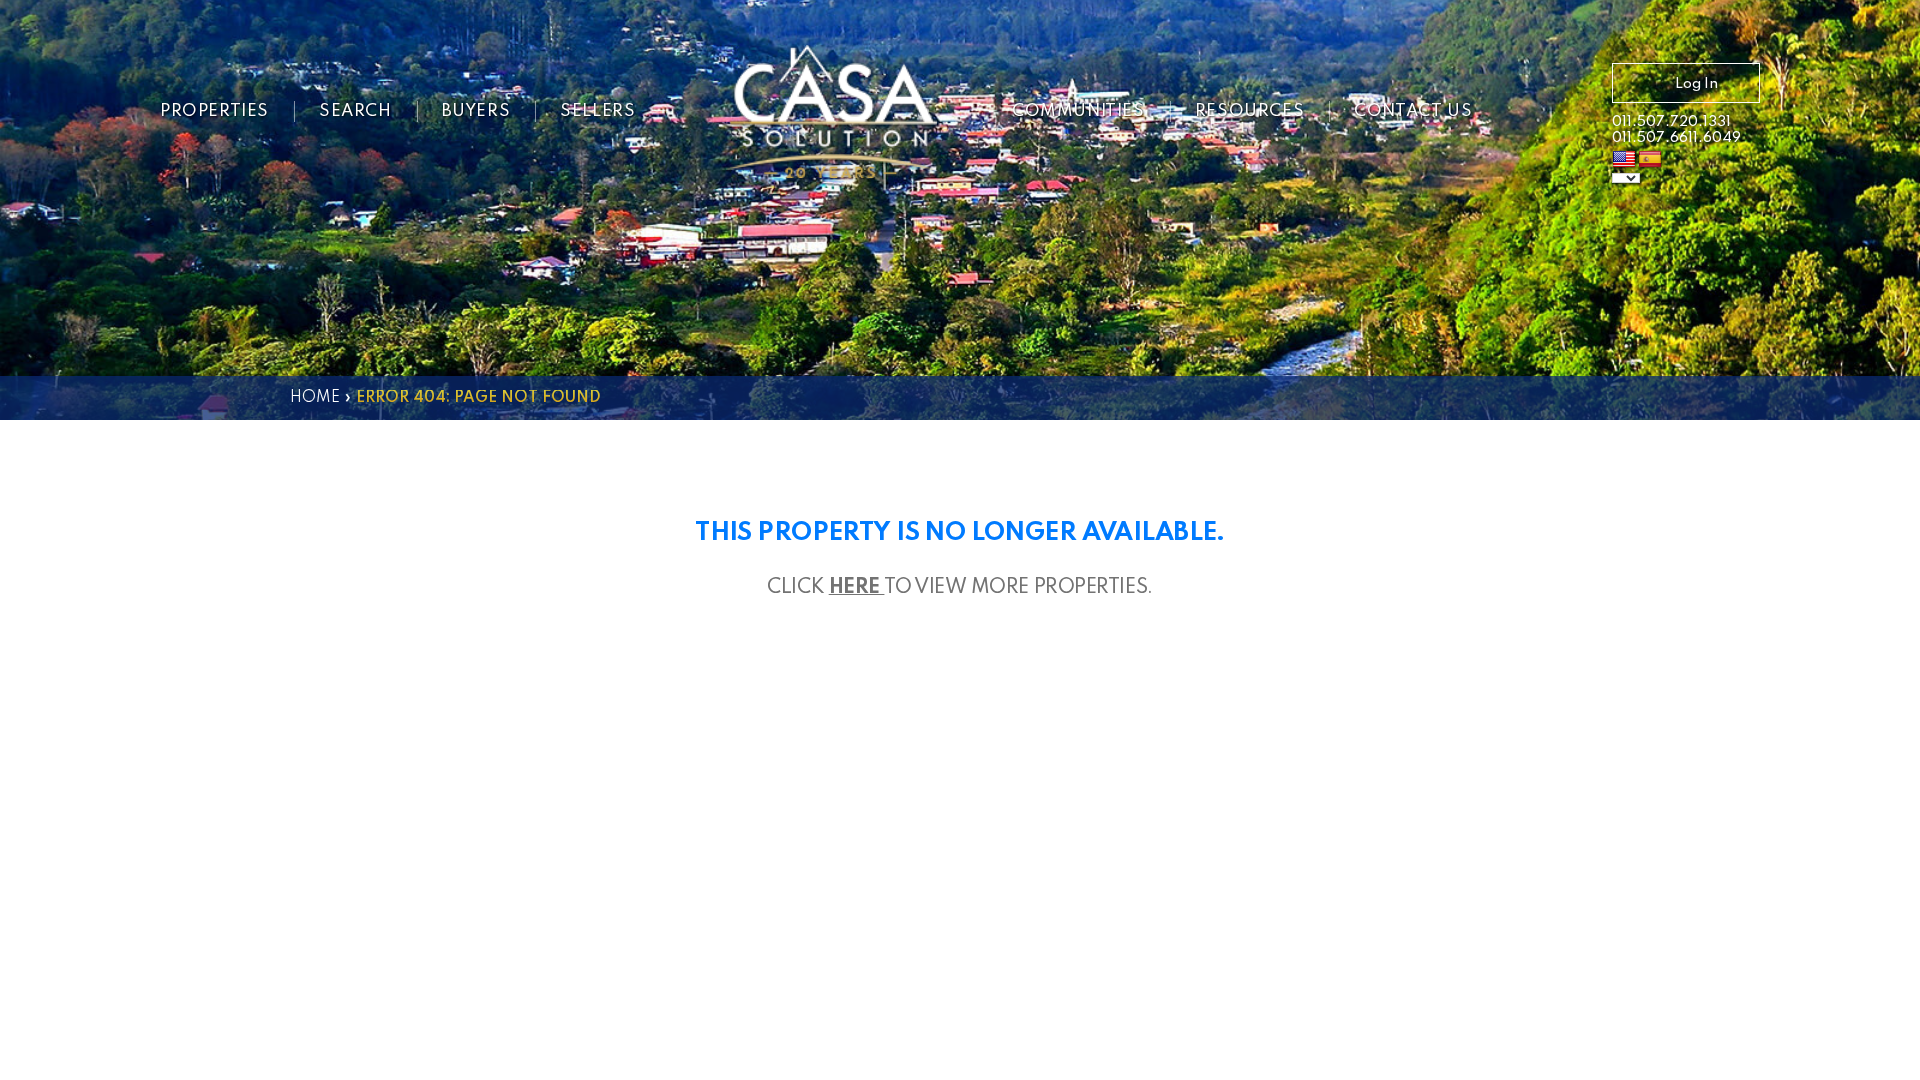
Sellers (597, 111)
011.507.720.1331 (1671, 122)
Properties (214, 111)
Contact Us (1413, 111)
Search (355, 111)
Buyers (476, 111)
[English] (1624, 160)
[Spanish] (1650, 160)
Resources (1249, 111)
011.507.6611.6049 (1676, 138)
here (857, 588)
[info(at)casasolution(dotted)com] (1557, 114)
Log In (1696, 84)
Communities (1078, 111)
